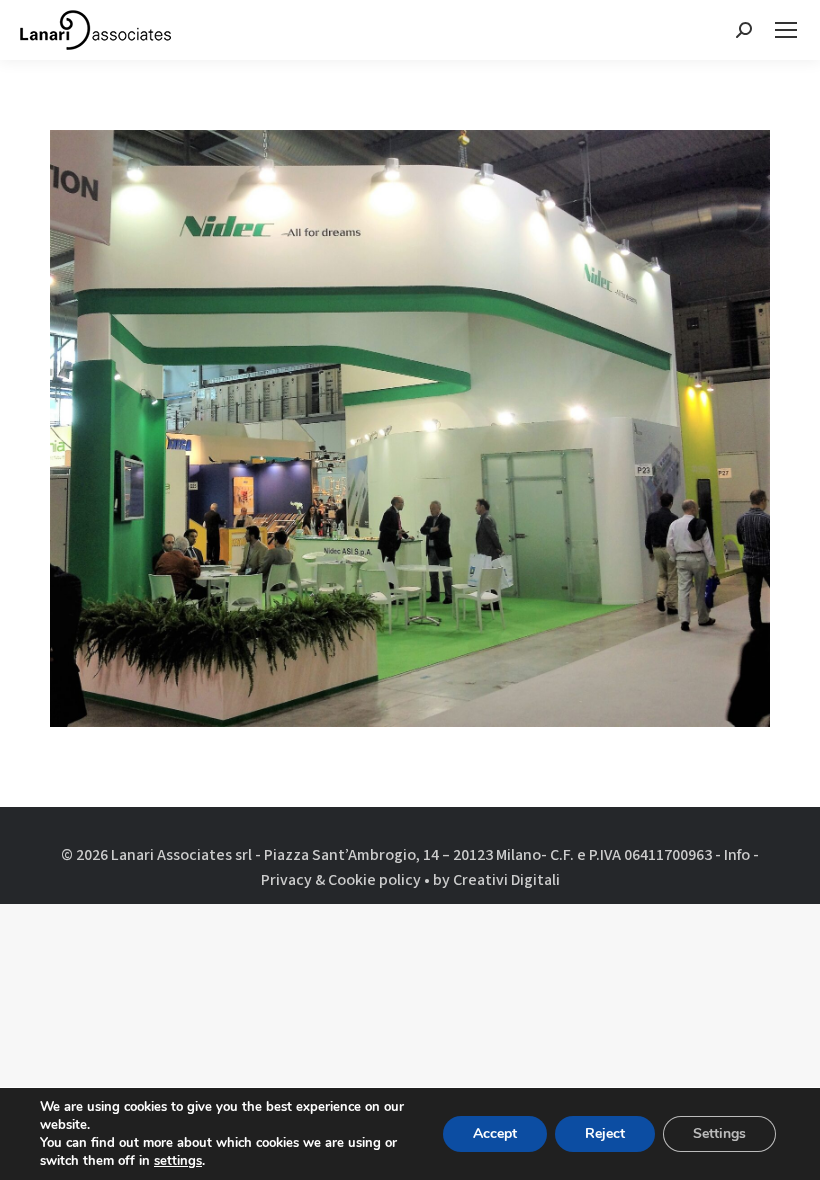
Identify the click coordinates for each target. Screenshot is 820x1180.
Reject (605, 1133)
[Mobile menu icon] (786, 30)
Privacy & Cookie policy (341, 880)
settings (178, 1161)
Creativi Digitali (506, 880)
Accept (495, 1133)
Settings (719, 1133)
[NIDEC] (410, 428)
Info (737, 855)
